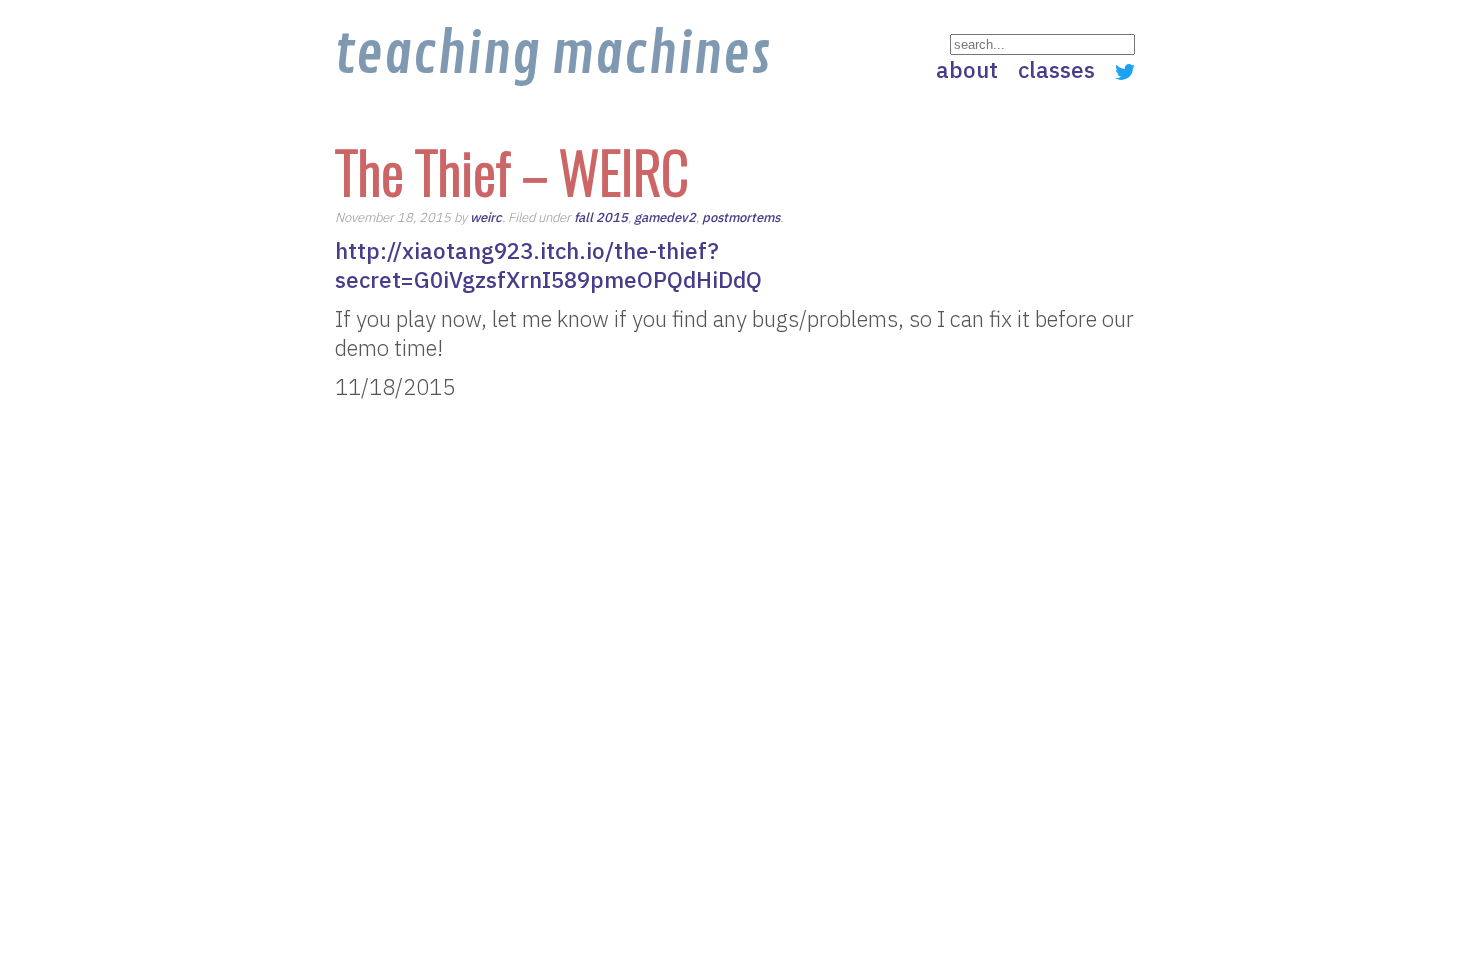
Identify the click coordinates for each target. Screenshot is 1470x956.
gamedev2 (665, 217)
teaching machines (552, 55)
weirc (486, 217)
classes (1056, 69)
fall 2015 (601, 217)
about (967, 69)
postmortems (741, 217)
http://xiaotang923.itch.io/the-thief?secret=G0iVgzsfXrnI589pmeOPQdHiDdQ (548, 265)
